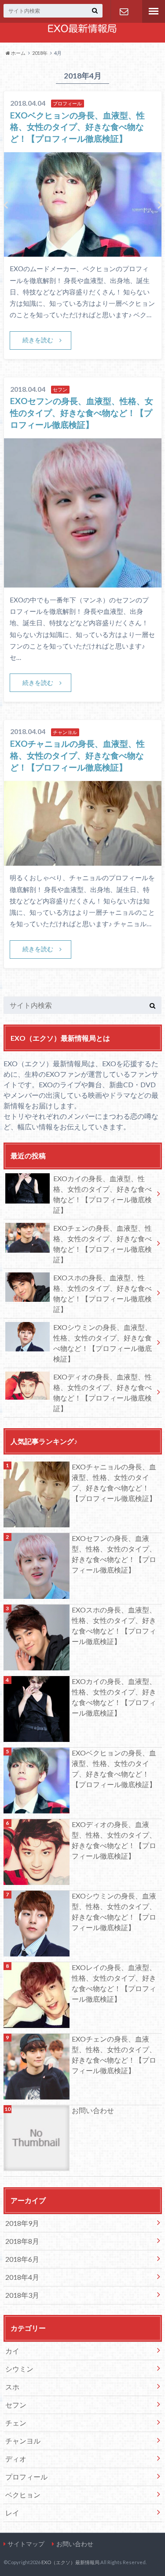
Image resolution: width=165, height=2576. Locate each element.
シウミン (19, 2369)
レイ (12, 2513)
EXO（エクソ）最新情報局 (70, 2562)
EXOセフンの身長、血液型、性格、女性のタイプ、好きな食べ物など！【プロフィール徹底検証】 (82, 413)
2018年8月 (22, 2241)
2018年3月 (22, 2295)
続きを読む (38, 340)
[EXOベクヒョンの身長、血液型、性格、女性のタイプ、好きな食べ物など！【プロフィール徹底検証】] (83, 251)
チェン (16, 2423)
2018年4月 (22, 2277)
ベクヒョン (23, 2495)
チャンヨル (23, 2441)
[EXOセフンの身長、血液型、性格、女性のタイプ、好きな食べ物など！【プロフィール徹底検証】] (83, 582)
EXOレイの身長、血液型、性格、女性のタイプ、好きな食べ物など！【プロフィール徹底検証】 (114, 1983)
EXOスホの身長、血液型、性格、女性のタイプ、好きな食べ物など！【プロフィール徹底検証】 (103, 1293)
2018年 (40, 53)
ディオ (16, 2459)
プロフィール (26, 2477)
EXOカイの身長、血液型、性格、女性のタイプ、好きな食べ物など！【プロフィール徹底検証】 (103, 1194)
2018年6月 (22, 2259)
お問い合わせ (124, 11)
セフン (16, 2405)
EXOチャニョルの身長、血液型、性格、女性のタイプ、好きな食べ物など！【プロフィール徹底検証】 (77, 755)
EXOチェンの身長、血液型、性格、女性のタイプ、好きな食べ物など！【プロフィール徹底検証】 (103, 1244)
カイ (12, 2351)
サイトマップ (26, 2544)
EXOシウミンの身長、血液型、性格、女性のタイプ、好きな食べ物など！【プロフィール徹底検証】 (103, 1343)
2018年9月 (22, 2223)
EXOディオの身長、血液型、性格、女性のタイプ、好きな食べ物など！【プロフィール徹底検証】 (103, 1392)
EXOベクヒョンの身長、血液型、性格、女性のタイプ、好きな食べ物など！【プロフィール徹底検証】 (77, 127)
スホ (12, 2387)
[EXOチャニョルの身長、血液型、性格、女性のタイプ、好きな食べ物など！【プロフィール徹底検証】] (83, 860)
